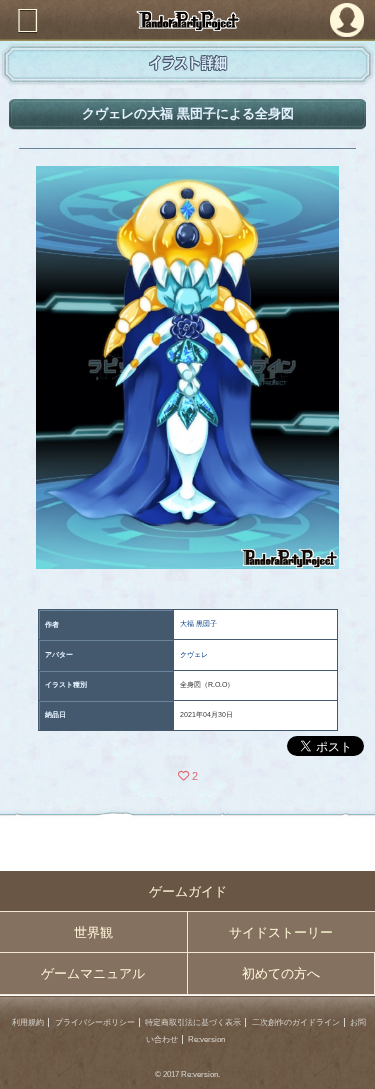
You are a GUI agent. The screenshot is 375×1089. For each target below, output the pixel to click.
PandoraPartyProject (187, 20)
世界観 (93, 932)
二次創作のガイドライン (296, 1022)
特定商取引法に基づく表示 (193, 1022)
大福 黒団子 (198, 623)
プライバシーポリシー (95, 1022)
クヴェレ (194, 654)
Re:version (206, 1039)
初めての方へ (281, 973)
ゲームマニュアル (93, 973)
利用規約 (28, 1022)
